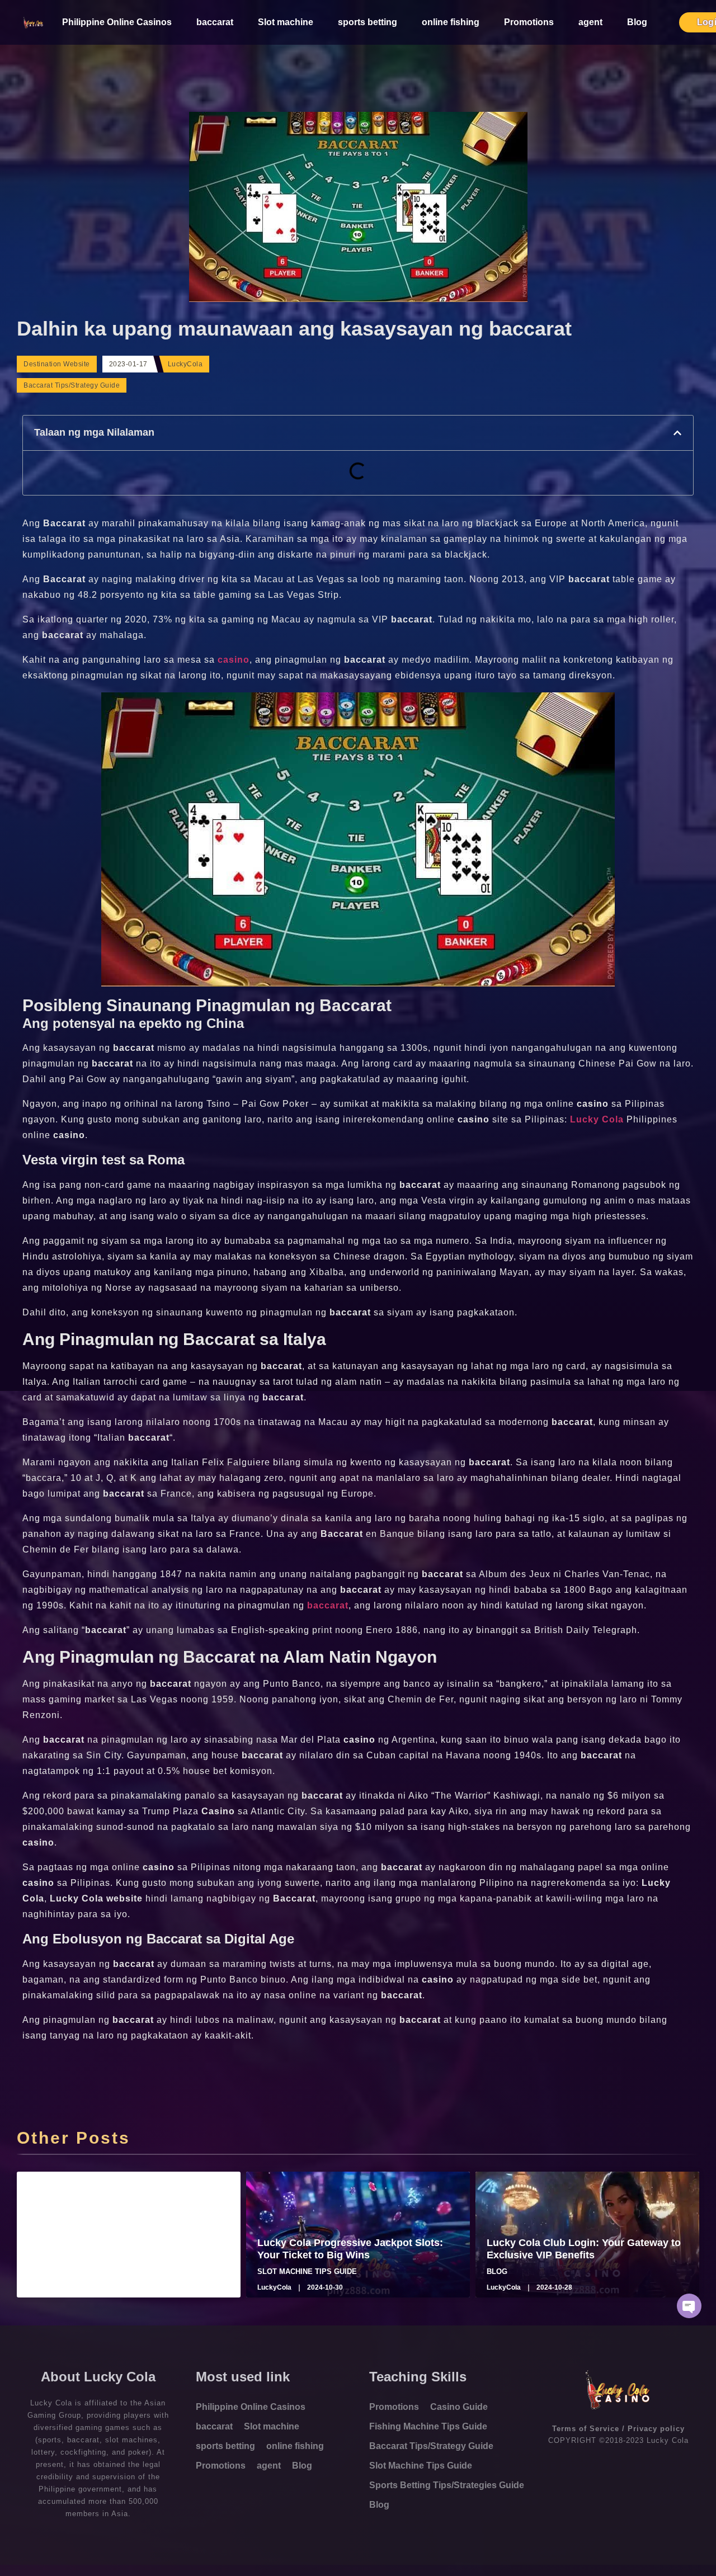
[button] (677, 433)
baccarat (215, 22)
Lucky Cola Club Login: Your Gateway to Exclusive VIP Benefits (584, 2249)
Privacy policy (656, 2429)
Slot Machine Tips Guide (421, 2466)
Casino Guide (459, 2407)
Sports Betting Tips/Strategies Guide (447, 2485)
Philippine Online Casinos (117, 22)
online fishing (451, 22)
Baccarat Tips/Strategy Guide (72, 385)
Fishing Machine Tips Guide (428, 2426)
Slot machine (286, 22)
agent (590, 22)
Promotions (529, 22)
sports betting (368, 22)
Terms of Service (586, 2429)
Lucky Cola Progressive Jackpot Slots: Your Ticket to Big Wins (350, 2249)
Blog (637, 22)
